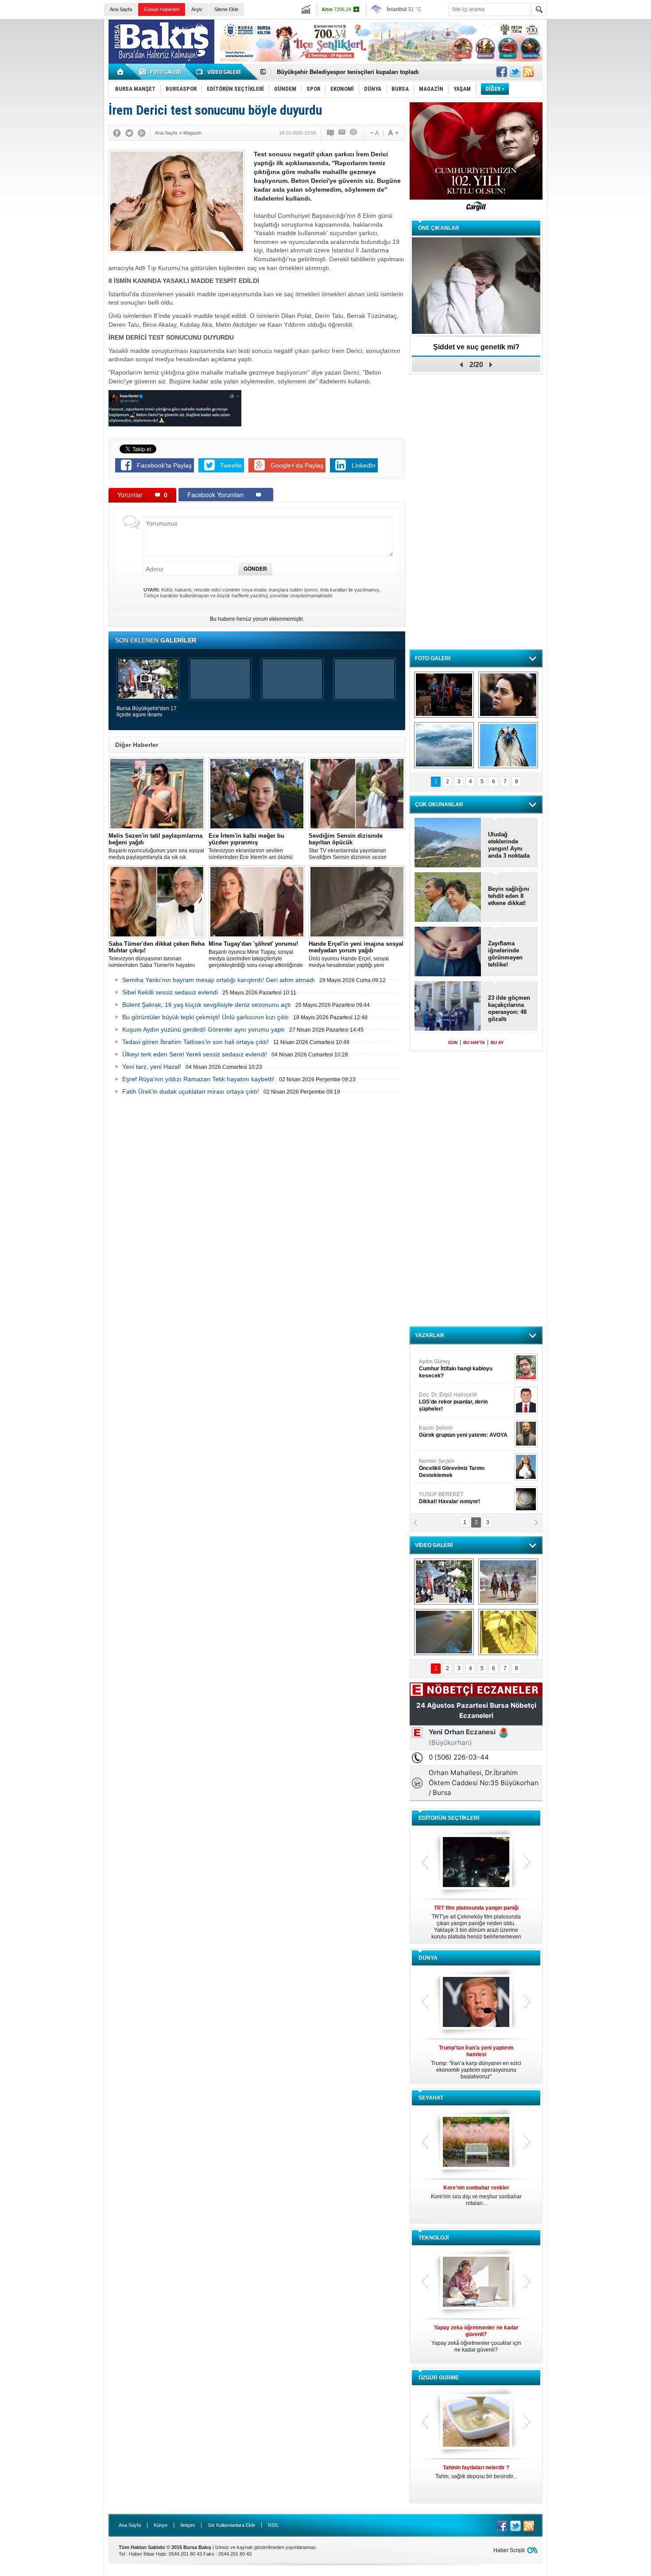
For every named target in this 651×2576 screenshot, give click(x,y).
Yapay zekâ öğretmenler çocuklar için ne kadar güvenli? (476, 2339)
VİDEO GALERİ (434, 1545)
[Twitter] (129, 133)
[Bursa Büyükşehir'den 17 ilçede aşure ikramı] (444, 1582)
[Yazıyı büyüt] (393, 133)
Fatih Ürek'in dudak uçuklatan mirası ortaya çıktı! (191, 1091)
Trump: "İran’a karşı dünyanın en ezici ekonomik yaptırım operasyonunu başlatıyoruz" (476, 2062)
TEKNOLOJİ (434, 2238)
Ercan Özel (449, 1427)
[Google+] (142, 133)
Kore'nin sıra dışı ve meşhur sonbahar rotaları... (476, 2195)
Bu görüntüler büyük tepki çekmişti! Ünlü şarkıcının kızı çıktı (205, 1017)
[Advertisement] (601, 155)
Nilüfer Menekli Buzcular (453, 1397)
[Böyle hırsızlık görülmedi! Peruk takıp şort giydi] (508, 1632)
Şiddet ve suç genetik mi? (476, 347)
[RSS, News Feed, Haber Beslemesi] (528, 72)
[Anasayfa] (121, 72)
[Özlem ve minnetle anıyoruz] (508, 695)
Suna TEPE (465, 1460)
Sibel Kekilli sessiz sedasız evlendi (170, 992)
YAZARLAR (430, 1335)
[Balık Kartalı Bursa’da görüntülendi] (508, 745)
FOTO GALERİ (433, 658)
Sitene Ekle (226, 9)
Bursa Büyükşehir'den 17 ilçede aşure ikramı (147, 712)
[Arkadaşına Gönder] (342, 133)
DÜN (453, 1042)
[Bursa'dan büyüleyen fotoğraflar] (444, 745)
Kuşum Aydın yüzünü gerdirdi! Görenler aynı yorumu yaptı (203, 1029)
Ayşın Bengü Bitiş (446, 1493)
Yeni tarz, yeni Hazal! (152, 1067)
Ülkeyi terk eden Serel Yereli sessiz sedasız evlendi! (195, 1054)
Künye (161, 2525)
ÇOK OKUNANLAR (439, 805)
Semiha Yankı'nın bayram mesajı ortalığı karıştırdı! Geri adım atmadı (219, 980)
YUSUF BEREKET (449, 1360)
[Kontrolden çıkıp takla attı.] (444, 1632)
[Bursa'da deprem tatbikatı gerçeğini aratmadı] (444, 695)
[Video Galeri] (219, 72)
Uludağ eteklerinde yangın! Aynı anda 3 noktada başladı (509, 845)
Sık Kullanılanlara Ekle (231, 2525)
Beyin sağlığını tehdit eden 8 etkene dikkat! (509, 896)
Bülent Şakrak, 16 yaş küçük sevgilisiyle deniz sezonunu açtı (207, 1005)
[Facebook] (117, 133)
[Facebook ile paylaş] (502, 72)
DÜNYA (428, 1958)
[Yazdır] (354, 133)
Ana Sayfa (121, 9)
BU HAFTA (474, 1042)
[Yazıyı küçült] (374, 133)
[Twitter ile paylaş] (515, 72)
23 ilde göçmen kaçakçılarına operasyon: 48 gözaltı (509, 1008)
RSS (273, 2525)
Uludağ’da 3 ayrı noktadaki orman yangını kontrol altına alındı (362, 72)
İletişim (188, 2525)
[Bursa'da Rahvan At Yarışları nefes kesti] (508, 1582)
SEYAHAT (431, 2098)
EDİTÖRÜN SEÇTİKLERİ (449, 1818)
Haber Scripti (509, 2550)
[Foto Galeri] (162, 72)
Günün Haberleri (162, 9)
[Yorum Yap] (331, 133)
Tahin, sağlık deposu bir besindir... (476, 2472)
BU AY (497, 1042)
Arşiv (197, 9)
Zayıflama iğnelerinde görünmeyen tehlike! (505, 954)
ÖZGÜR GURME (439, 2378)
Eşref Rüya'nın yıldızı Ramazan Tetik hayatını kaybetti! (198, 1079)
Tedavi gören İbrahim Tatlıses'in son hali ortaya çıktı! (196, 1042)
